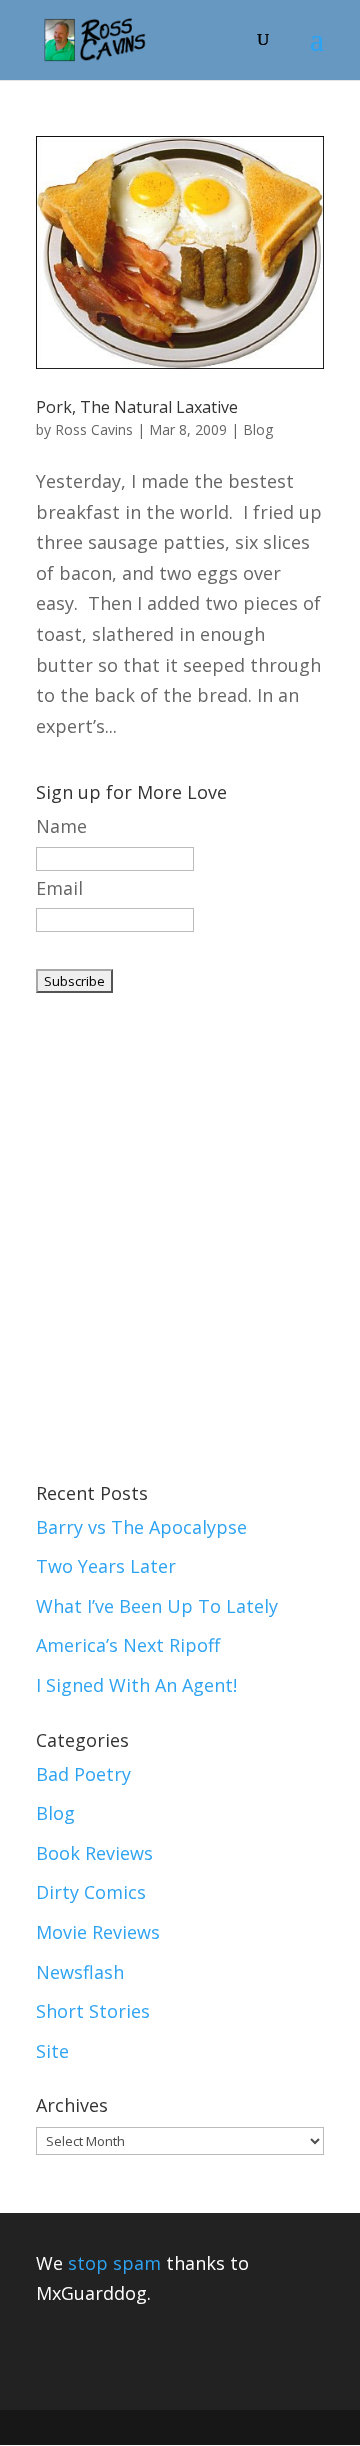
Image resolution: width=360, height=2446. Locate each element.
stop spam (114, 2263)
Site (52, 2051)
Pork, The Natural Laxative (137, 407)
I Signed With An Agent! (136, 1685)
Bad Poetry (83, 1774)
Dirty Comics (91, 1892)
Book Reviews (94, 1853)
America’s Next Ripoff (128, 1645)
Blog (258, 429)
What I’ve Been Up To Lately (157, 1606)
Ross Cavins (94, 429)
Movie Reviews (98, 1932)
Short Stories (93, 2011)
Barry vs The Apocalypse (141, 1527)
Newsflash (80, 1972)
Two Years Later (106, 1566)
